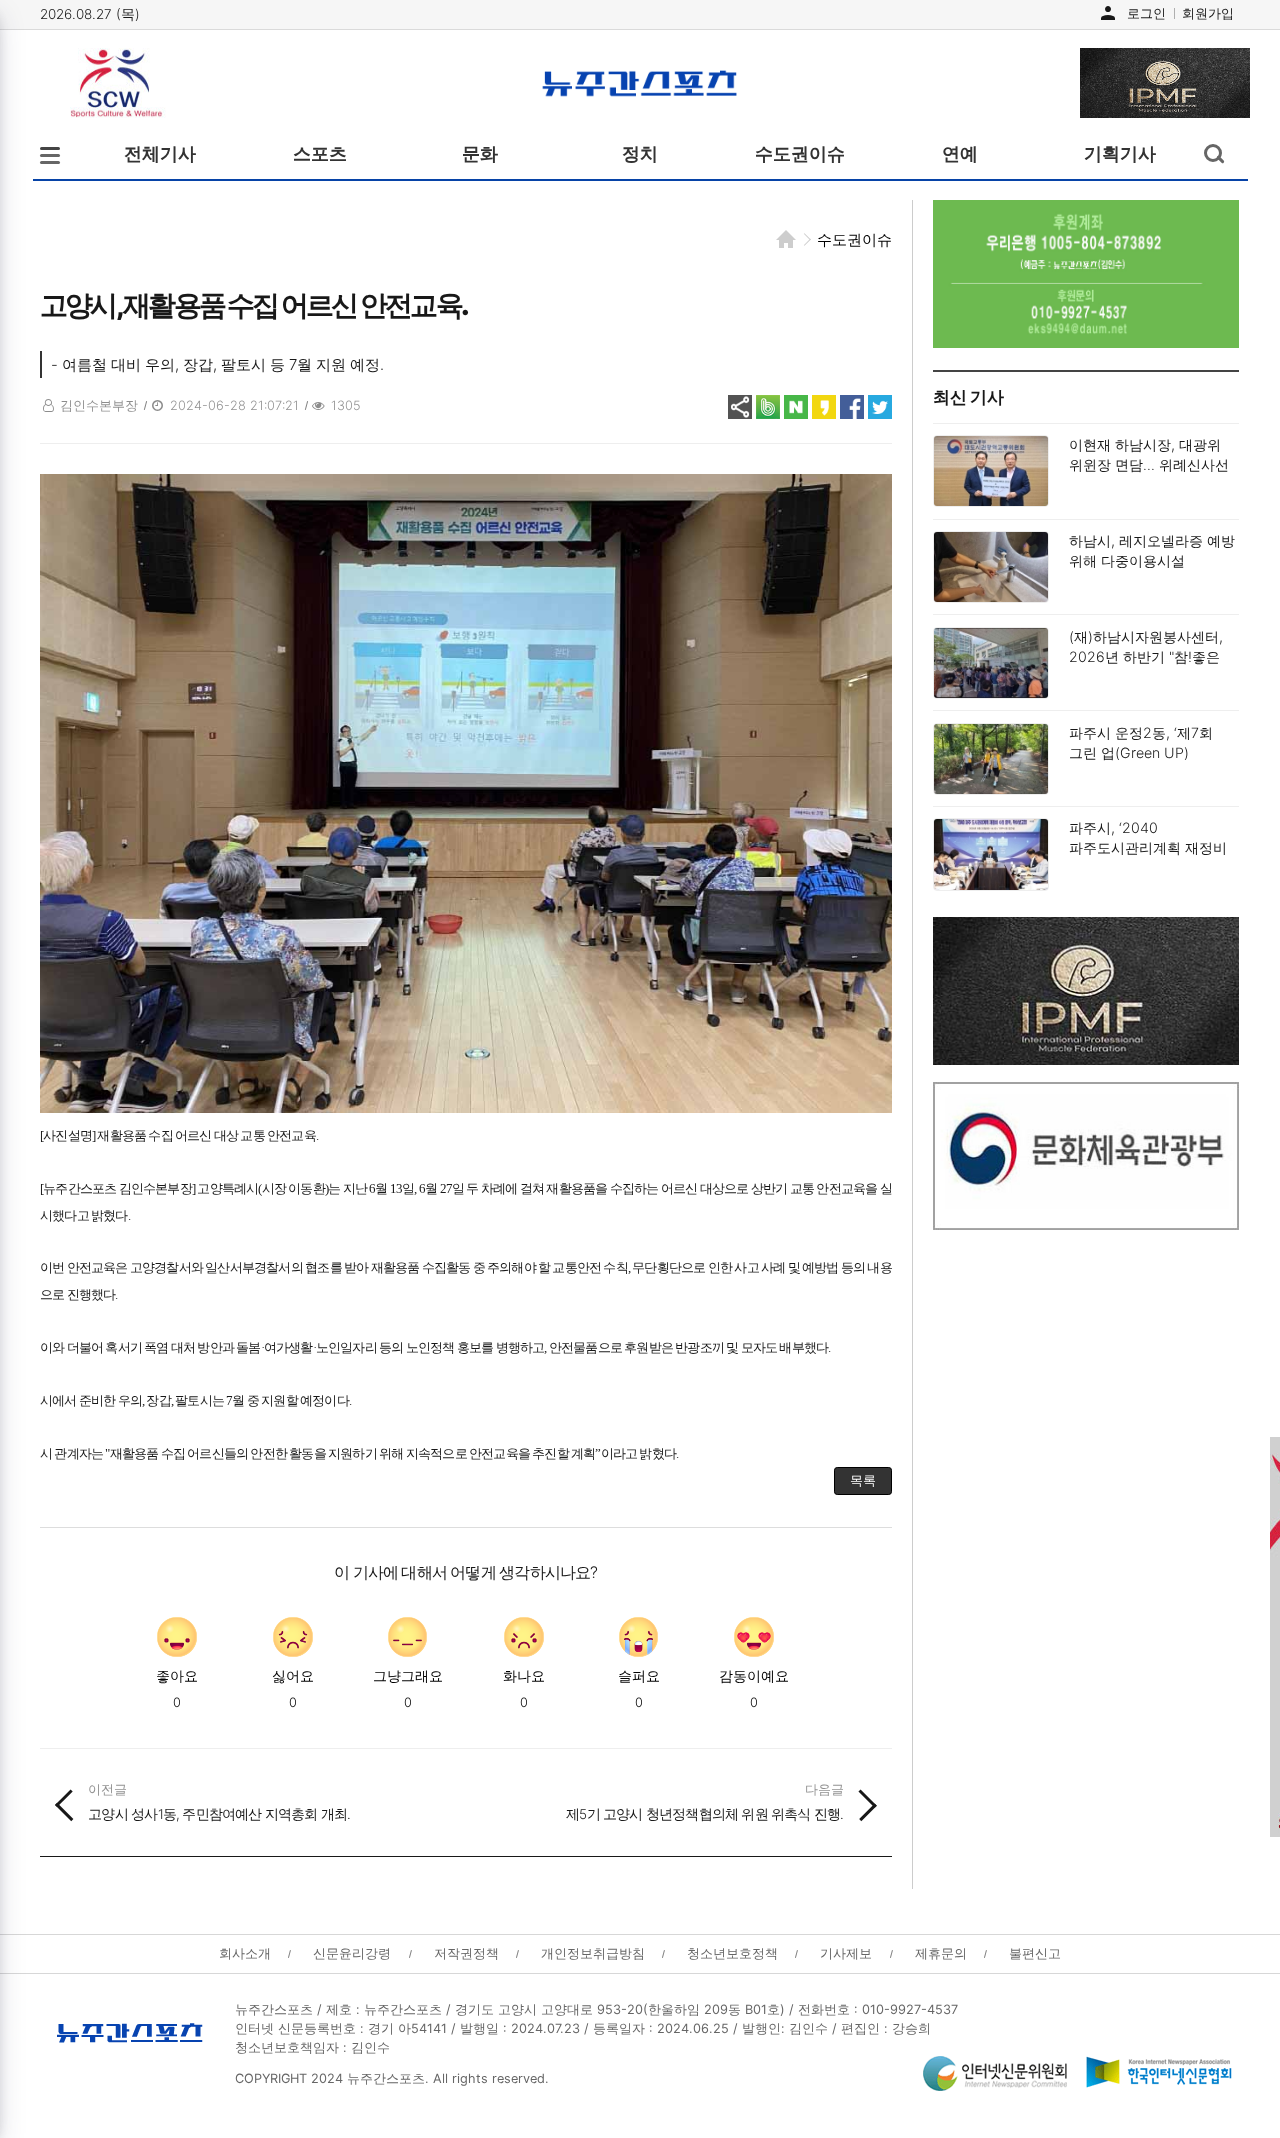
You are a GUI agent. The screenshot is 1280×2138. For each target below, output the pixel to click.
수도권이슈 (800, 153)
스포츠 (320, 153)
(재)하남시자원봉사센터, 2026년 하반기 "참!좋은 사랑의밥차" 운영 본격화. (1147, 656)
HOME (786, 239)
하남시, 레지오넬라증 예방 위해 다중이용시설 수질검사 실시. (1152, 560)
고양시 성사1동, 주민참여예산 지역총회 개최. (219, 1802)
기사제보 (846, 1953)
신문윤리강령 (352, 1953)
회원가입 (1208, 13)
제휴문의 (941, 1953)
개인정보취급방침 (593, 1953)
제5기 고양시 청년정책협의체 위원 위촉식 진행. (704, 1802)
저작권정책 (466, 1953)
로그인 (1146, 13)
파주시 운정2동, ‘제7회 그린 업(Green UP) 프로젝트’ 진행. (1141, 752)
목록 (862, 1480)
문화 (480, 153)
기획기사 (1120, 153)
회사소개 (245, 1953)
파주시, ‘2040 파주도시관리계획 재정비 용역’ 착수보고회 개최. (1148, 847)
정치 (640, 153)
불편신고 (1035, 1953)
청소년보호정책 (732, 1953)
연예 (960, 153)
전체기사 (160, 153)
